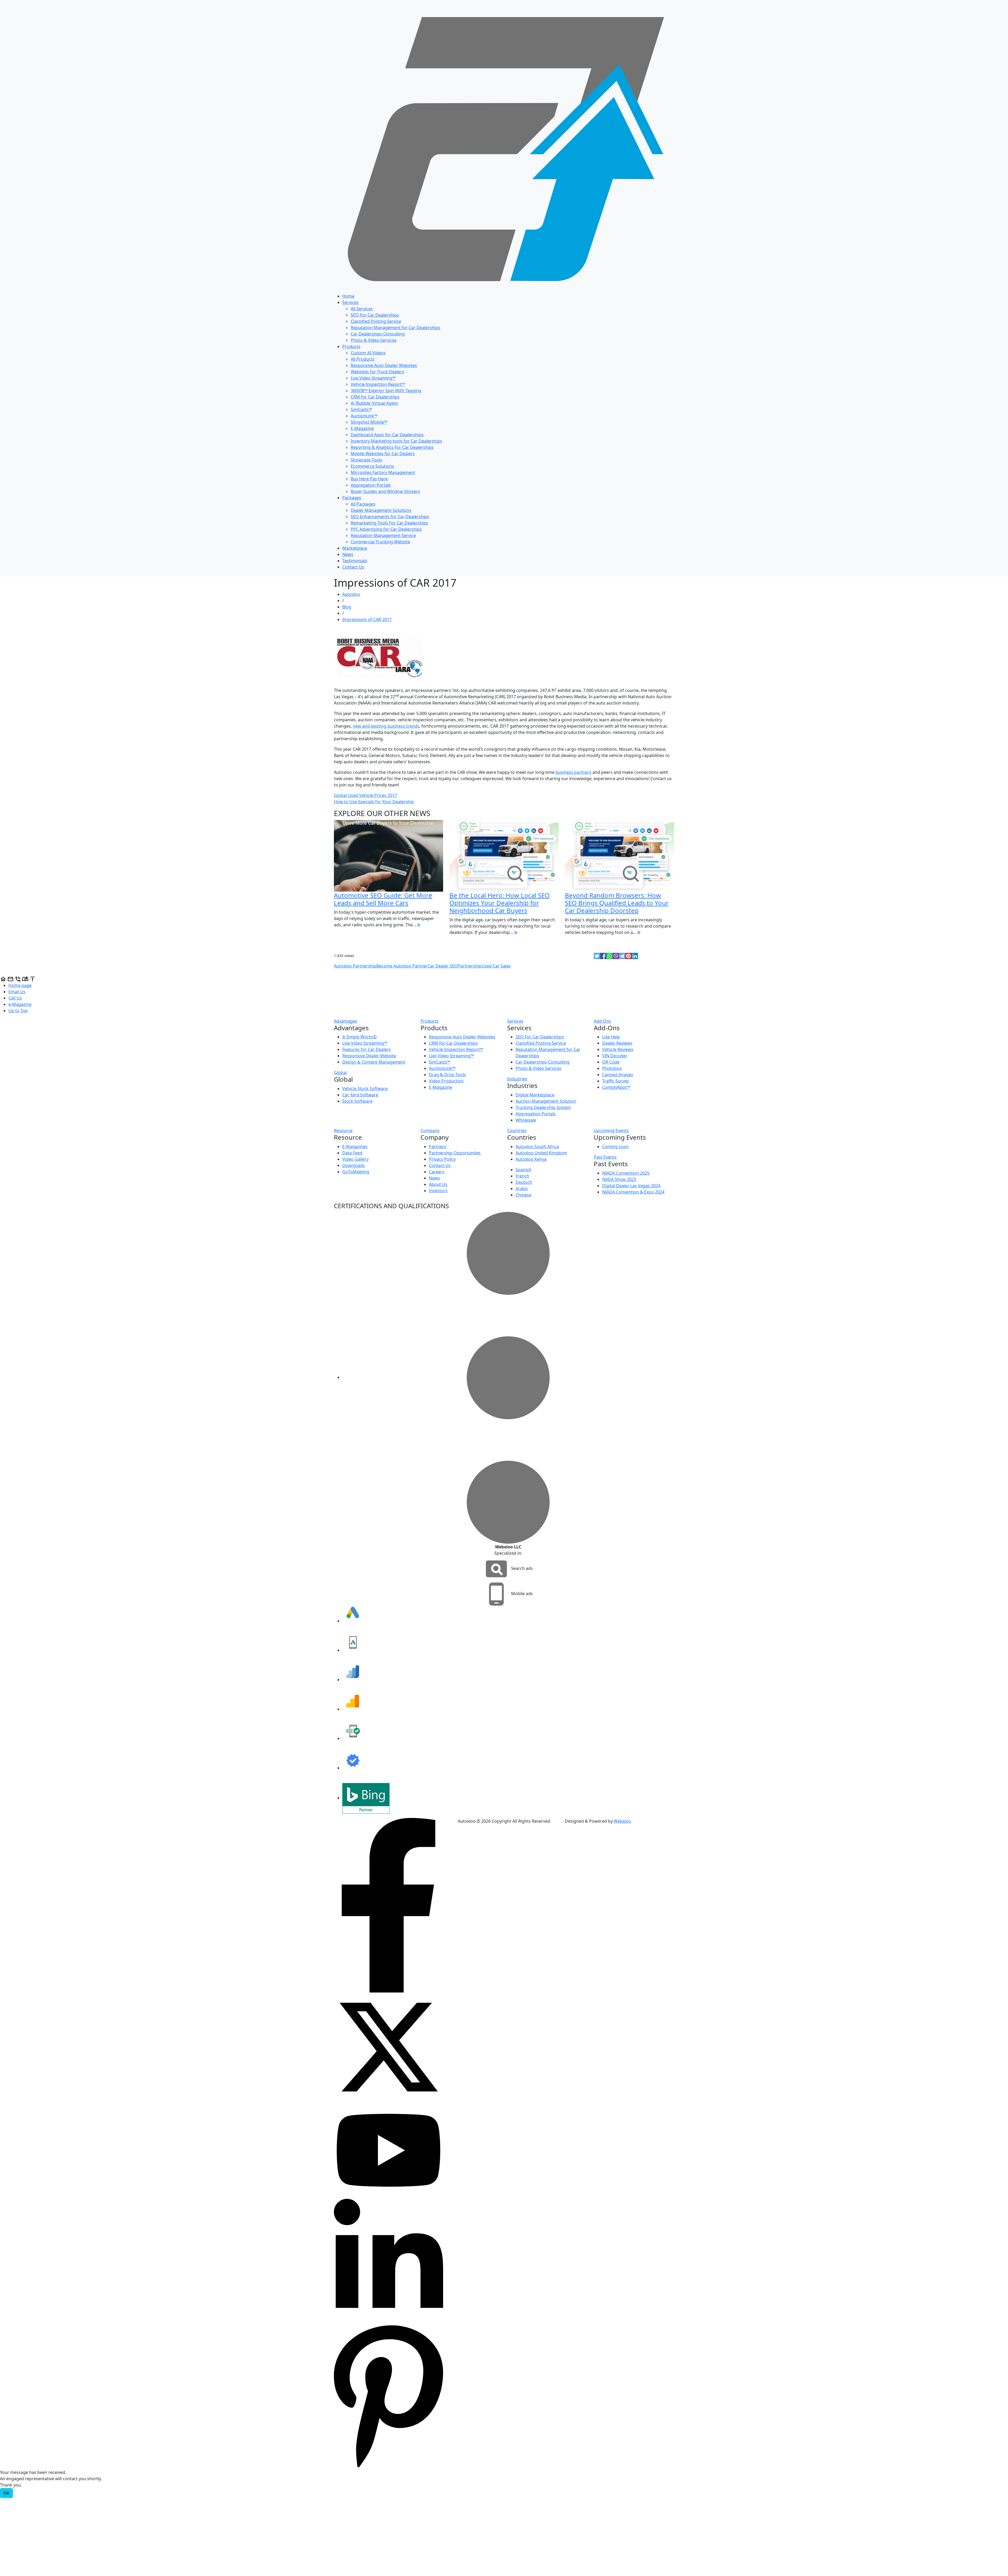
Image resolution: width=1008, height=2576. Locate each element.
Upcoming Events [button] (611, 1131)
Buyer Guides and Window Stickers (385, 491)
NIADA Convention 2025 (626, 1173)
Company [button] (430, 1131)
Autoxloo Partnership (355, 966)
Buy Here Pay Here (369, 479)
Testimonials (355, 561)
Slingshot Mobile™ (369, 422)
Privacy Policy (442, 1159)
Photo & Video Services (374, 340)
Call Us (15, 998)
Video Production (446, 1081)
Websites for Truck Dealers (377, 372)
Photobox (612, 1068)
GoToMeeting (356, 1172)
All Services (362, 309)
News (348, 554)
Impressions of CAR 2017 (367, 619)
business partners (573, 772)
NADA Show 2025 (619, 1179)
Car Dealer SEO (443, 966)
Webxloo (622, 1821)
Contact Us (353, 567)
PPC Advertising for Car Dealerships (386, 529)
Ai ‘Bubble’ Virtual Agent (374, 403)
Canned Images (618, 1075)
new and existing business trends (386, 726)
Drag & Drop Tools (447, 1075)
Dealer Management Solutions (381, 510)
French (522, 1176)
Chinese (523, 1195)
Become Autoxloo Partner (402, 966)
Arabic (522, 1189)
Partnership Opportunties (455, 1153)
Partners (438, 1147)
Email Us (17, 992)
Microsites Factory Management (383, 472)
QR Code (611, 1062)
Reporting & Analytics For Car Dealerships (392, 447)
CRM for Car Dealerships (375, 397)
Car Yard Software (360, 1095)
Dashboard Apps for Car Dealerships (387, 435)
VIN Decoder (615, 1056)
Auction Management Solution (546, 1101)
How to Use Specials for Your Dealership (374, 802)
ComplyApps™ (616, 1087)
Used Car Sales (496, 966)
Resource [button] (343, 1131)
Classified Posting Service (376, 321)
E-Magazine (362, 428)
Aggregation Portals (371, 485)
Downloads (354, 1165)
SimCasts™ (361, 409)
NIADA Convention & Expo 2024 (633, 1192)
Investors (438, 1191)
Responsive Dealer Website (369, 1056)
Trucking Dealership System (543, 1107)
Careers (437, 1172)
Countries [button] (517, 1131)
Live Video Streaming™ (373, 378)
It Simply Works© (359, 1037)
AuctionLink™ (364, 416)
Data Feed (352, 1153)
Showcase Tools (366, 460)
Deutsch (524, 1182)
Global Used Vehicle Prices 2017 (365, 795)
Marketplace (355, 548)
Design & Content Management (374, 1062)
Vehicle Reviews (618, 1049)
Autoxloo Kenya (531, 1159)
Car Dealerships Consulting (378, 334)
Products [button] (430, 1021)
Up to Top (18, 1011)
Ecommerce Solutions (372, 466)
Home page (20, 985)
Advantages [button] (346, 1021)
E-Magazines (355, 1147)
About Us (438, 1184)
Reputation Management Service (383, 535)
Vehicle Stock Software (365, 1089)
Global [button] (340, 1073)
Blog (347, 607)
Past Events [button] (605, 1157)
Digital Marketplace (535, 1095)
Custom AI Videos (368, 353)
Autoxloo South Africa (537, 1147)
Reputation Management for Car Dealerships (395, 328)
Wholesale (526, 1120)
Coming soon (615, 1147)
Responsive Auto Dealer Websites (384, 365)
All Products (363, 359)
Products (351, 346)
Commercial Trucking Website (380, 542)
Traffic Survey (616, 1081)
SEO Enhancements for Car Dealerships (390, 517)
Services (350, 302)
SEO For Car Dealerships (375, 315)
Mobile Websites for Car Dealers (383, 454)
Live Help (611, 1037)
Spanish (523, 1170)
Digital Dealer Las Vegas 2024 (631, 1186)
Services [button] (515, 1021)
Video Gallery (355, 1159)
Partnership (470, 966)
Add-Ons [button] (602, 1021)
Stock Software (357, 1101)
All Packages (363, 504)
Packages (352, 498)
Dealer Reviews (617, 1043)
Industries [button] (517, 1079)
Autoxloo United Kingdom (541, 1153)
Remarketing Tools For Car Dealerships (389, 523)
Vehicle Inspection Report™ (378, 384)
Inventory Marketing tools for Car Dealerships (397, 441)
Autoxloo (351, 594)
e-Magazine (20, 1004)
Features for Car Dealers (367, 1049)
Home (348, 296)
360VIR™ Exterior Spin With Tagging (386, 391)
